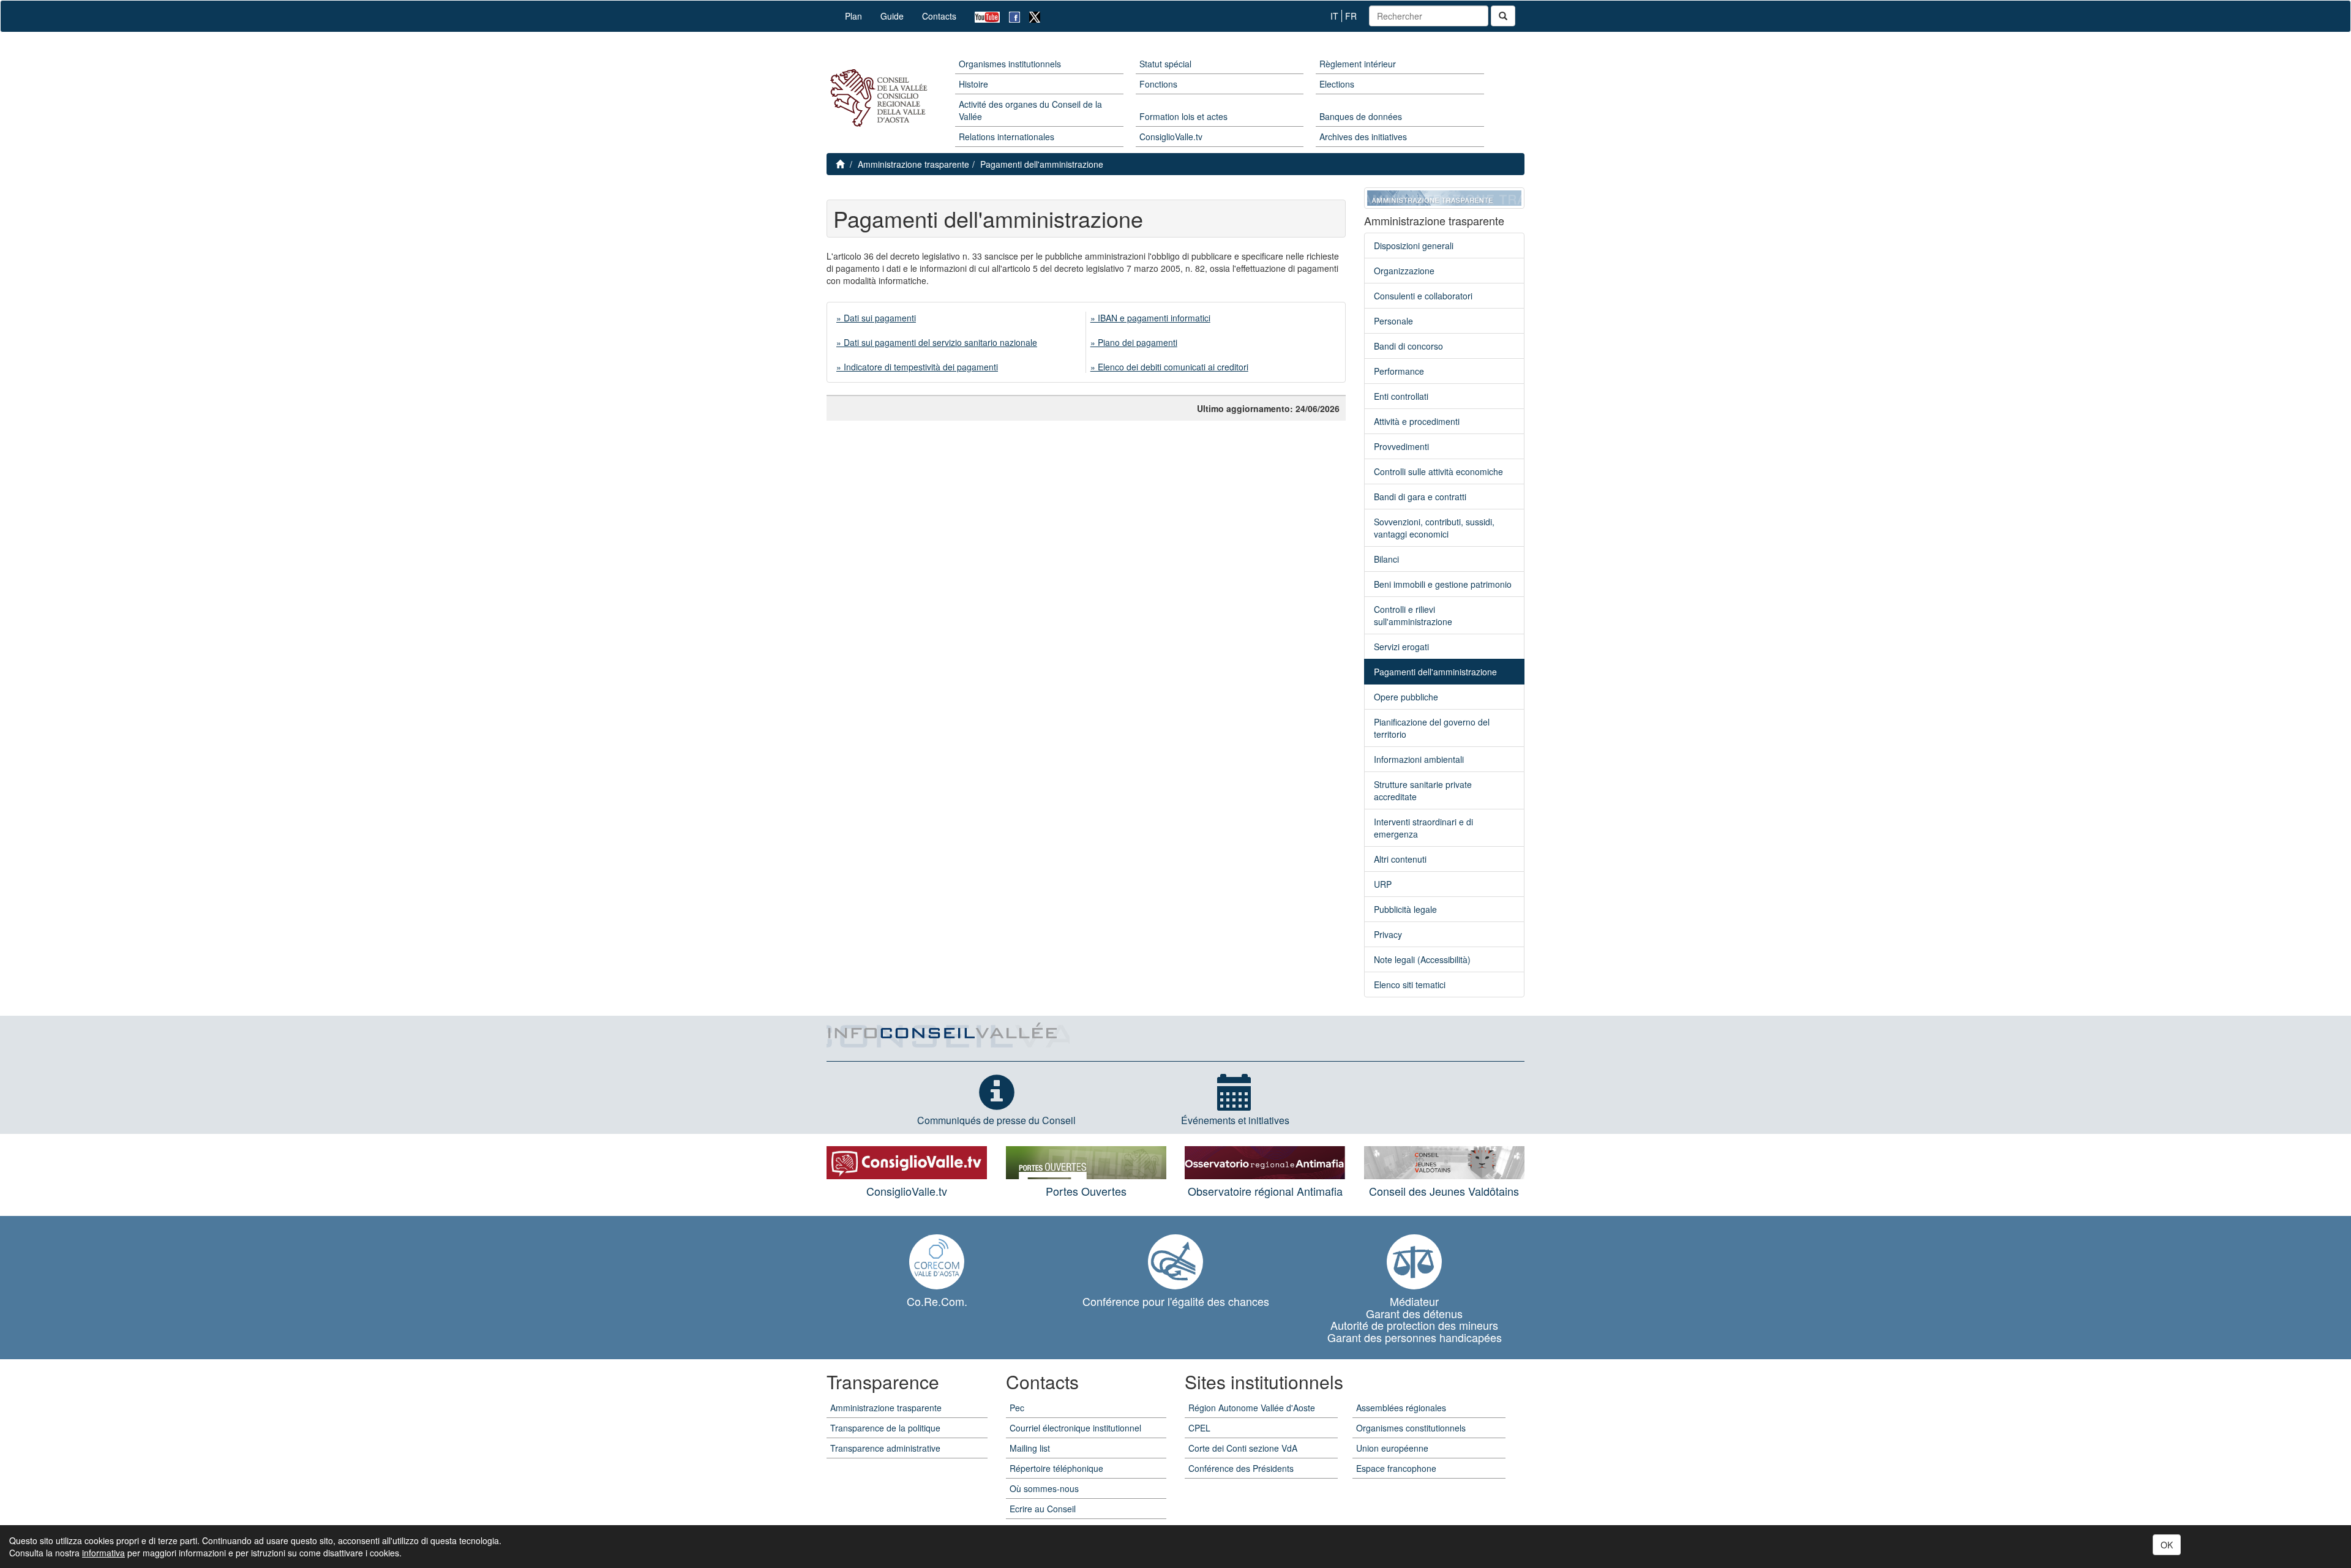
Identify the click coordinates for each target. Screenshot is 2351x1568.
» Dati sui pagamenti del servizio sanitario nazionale (937, 342)
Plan (853, 16)
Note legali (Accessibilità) (1422, 959)
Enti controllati (1401, 396)
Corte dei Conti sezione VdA (1243, 1448)
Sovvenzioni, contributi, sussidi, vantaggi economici (1434, 528)
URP (1383, 884)
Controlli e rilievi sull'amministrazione (1413, 615)
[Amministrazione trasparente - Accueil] (1444, 197)
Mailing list (1030, 1448)
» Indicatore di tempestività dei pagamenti (917, 367)
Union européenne (1392, 1448)
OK (2167, 1545)
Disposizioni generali (1414, 246)
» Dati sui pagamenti (876, 318)
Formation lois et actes (1183, 116)
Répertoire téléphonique (1056, 1468)
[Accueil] (877, 98)
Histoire (973, 84)
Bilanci (1386, 559)
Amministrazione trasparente (913, 164)
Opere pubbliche (1406, 697)
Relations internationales (1007, 137)
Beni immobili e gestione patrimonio (1443, 584)
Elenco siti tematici (1410, 985)
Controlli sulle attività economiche (1438, 471)
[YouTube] (983, 16)
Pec (1017, 1408)
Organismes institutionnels (1010, 64)
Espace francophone (1396, 1468)
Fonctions (1158, 84)
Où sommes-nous (1044, 1488)
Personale (1393, 321)
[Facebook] (1010, 16)
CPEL (1199, 1428)
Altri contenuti (1400, 859)
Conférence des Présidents (1241, 1468)
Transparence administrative (885, 1448)
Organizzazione (1404, 271)
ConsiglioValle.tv (1171, 137)
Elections (1337, 84)
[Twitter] (1030, 16)
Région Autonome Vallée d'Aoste (1252, 1408)
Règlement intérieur (1358, 64)
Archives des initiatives (1363, 137)
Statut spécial (1165, 64)
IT (1334, 16)
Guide (892, 16)
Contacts (939, 16)
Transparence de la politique (885, 1428)
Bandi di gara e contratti (1420, 497)
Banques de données (1361, 116)
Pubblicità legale (1405, 909)
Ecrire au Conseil (1043, 1509)
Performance (1399, 371)
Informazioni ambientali (1419, 759)
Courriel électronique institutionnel (1075, 1428)
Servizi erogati (1401, 647)
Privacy (1388, 934)
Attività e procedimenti (1417, 421)
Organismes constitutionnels (1411, 1428)
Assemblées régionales (1401, 1408)
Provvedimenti (1401, 446)
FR (1351, 16)
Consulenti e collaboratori (1423, 296)
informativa (103, 1553)
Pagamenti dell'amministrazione (1042, 164)
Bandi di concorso (1408, 346)
